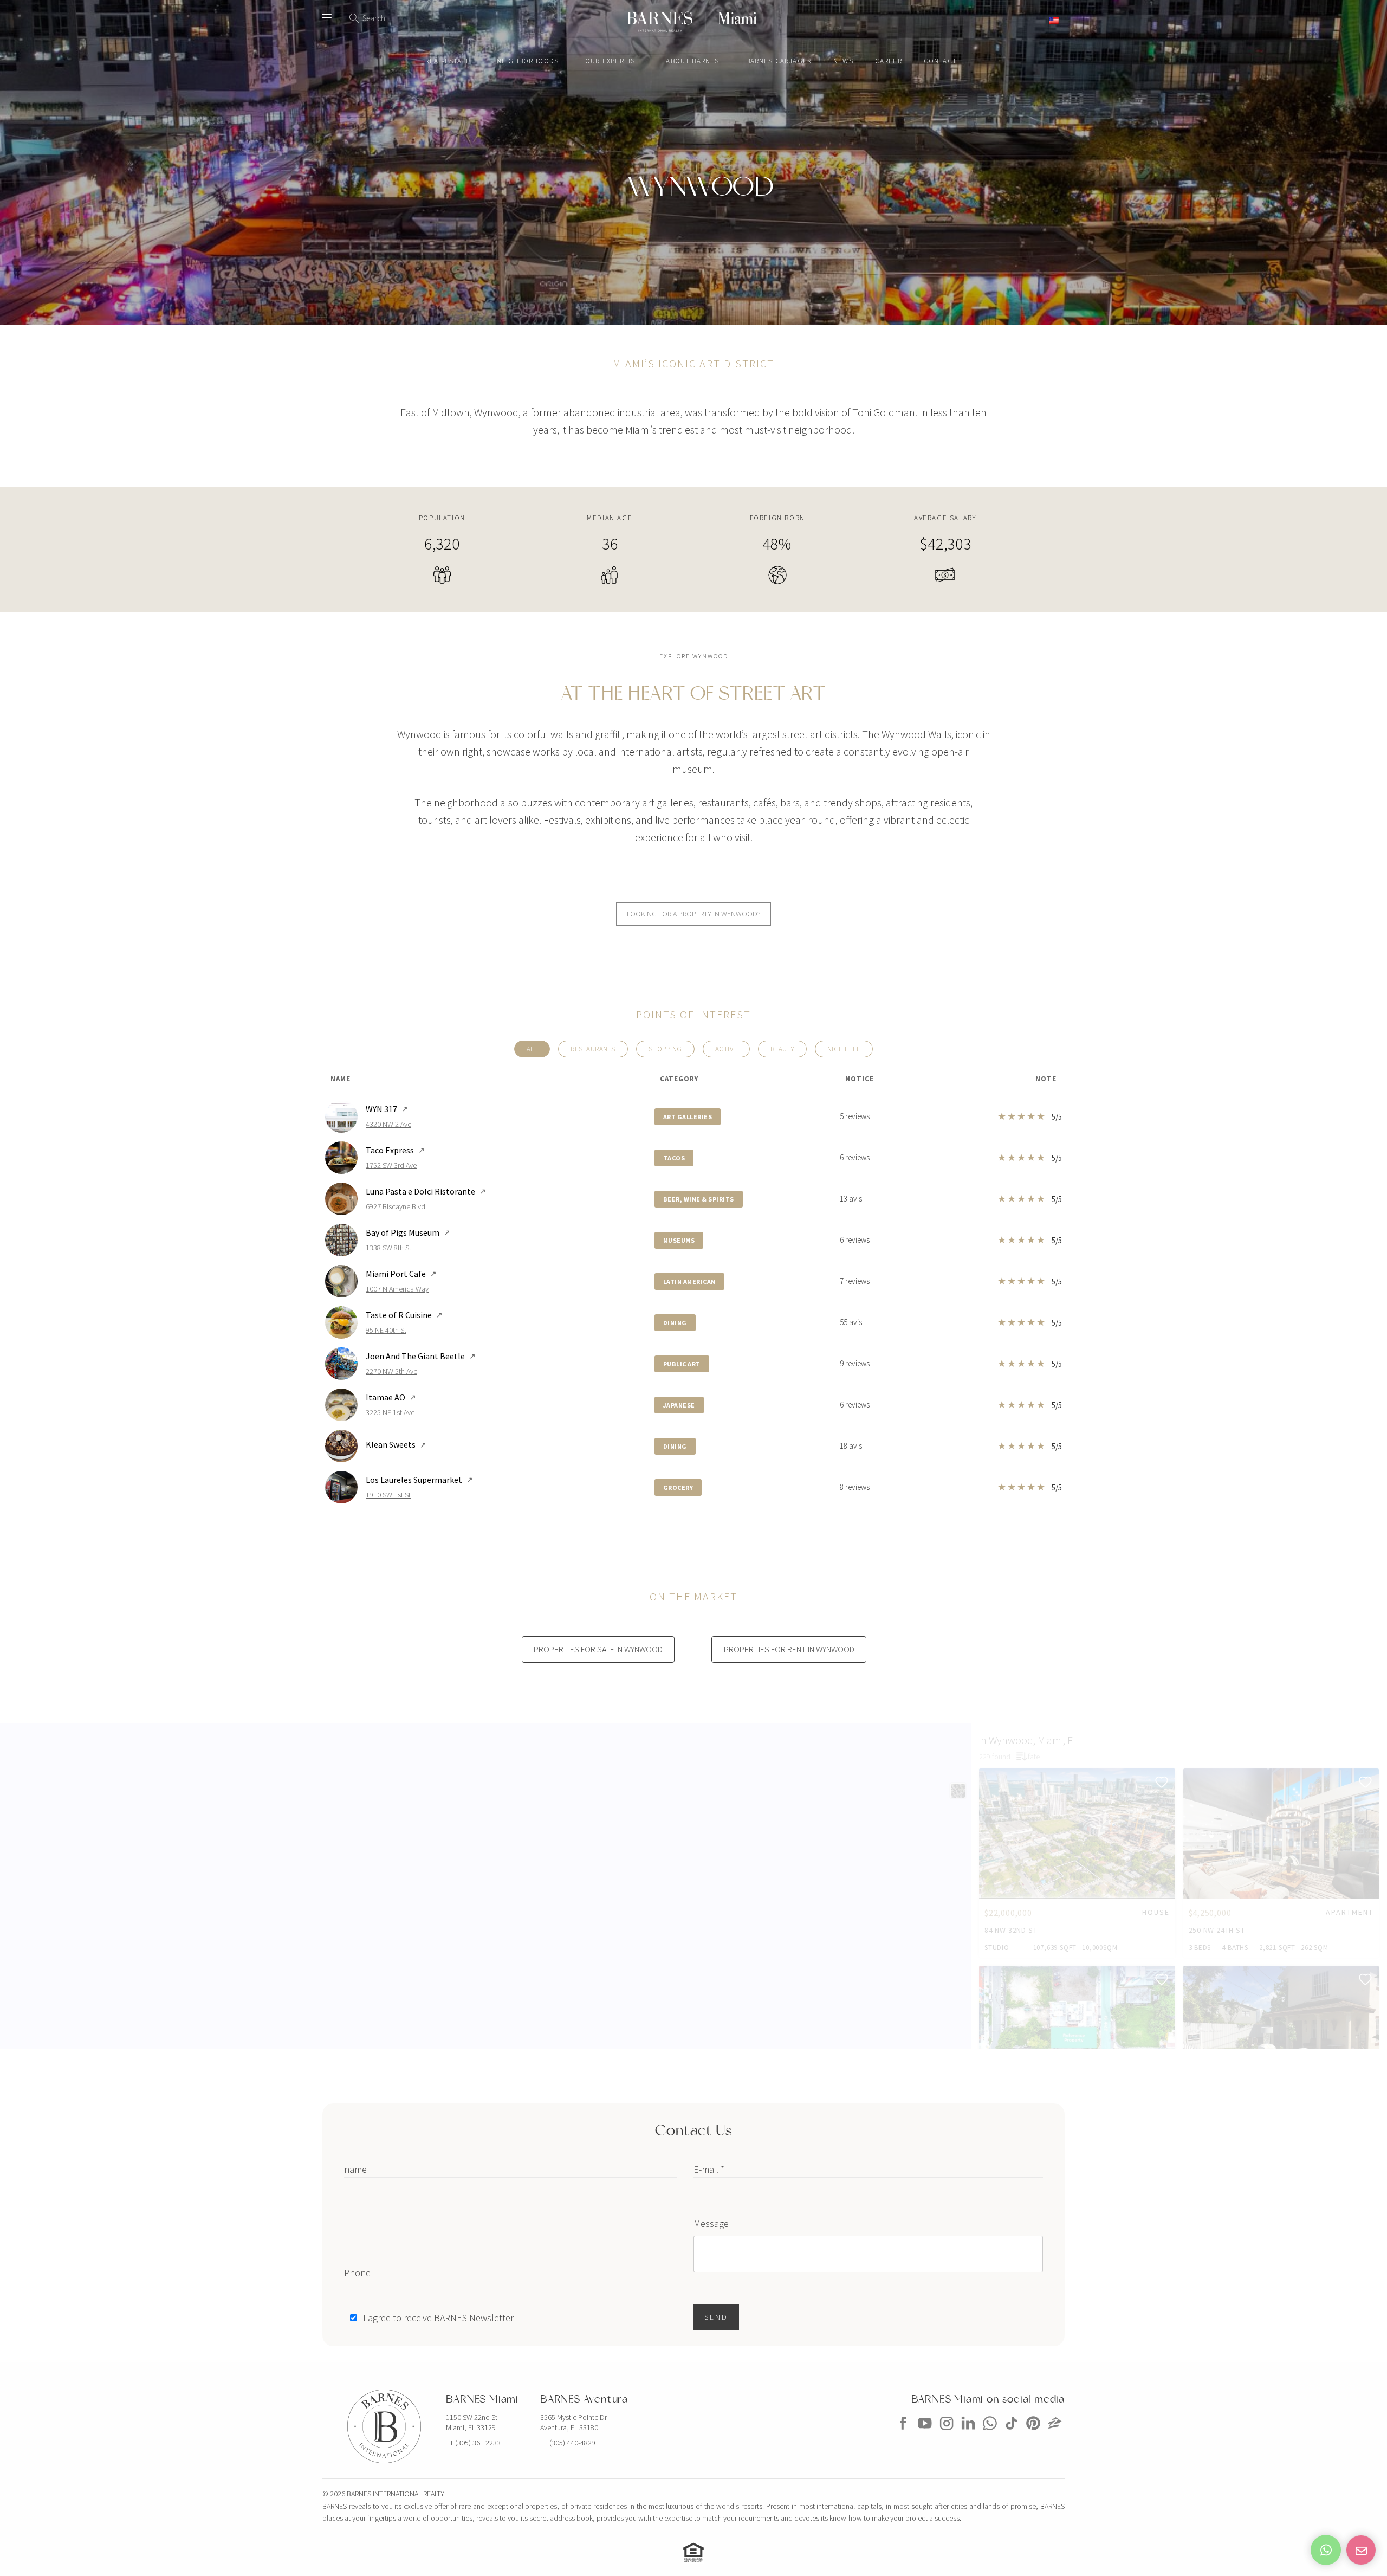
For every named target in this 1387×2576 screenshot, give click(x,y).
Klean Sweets (396, 1444)
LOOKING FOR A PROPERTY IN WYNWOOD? (694, 914)
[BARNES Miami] (903, 2433)
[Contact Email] (1361, 2550)
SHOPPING (665, 1049)
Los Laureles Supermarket (419, 1480)
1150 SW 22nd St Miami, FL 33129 (472, 2423)
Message (711, 2223)
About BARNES (692, 61)
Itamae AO (391, 1397)
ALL (532, 1049)
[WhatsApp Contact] (1326, 2550)
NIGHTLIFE (844, 1049)
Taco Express (395, 1150)
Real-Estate (448, 61)
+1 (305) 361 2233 (473, 2443)
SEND (716, 2317)
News (843, 61)
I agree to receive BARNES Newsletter (438, 2318)
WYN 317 (387, 1109)
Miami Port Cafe (401, 1274)
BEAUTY (782, 1049)
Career (889, 61)
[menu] (327, 13)
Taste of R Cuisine (404, 1315)
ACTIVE (726, 1049)
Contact (940, 61)
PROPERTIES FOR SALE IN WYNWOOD (598, 1649)
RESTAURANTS (593, 1049)
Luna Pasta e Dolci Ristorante (426, 1191)
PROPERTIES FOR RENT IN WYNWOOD (789, 1649)
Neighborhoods (528, 61)
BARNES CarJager (779, 61)
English (1035, 20)
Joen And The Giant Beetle (421, 1356)
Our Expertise (612, 61)
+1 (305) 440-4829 (568, 2443)
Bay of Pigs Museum (408, 1232)
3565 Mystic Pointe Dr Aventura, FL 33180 (573, 2423)
